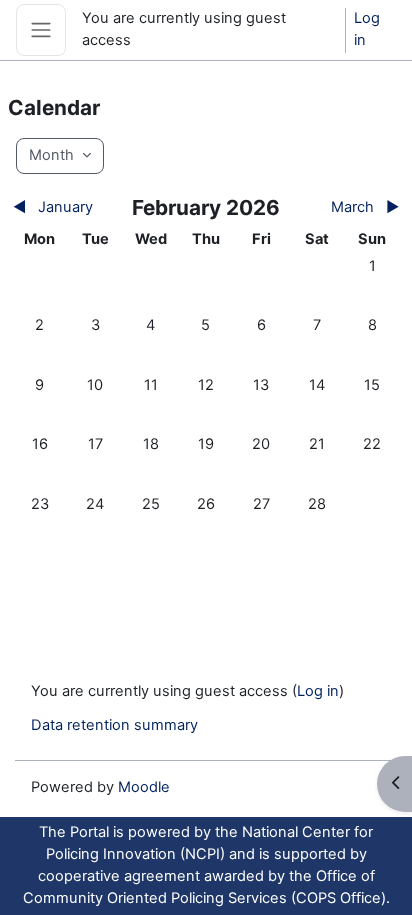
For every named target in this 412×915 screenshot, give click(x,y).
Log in (367, 29)
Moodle (144, 787)
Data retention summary (114, 725)
